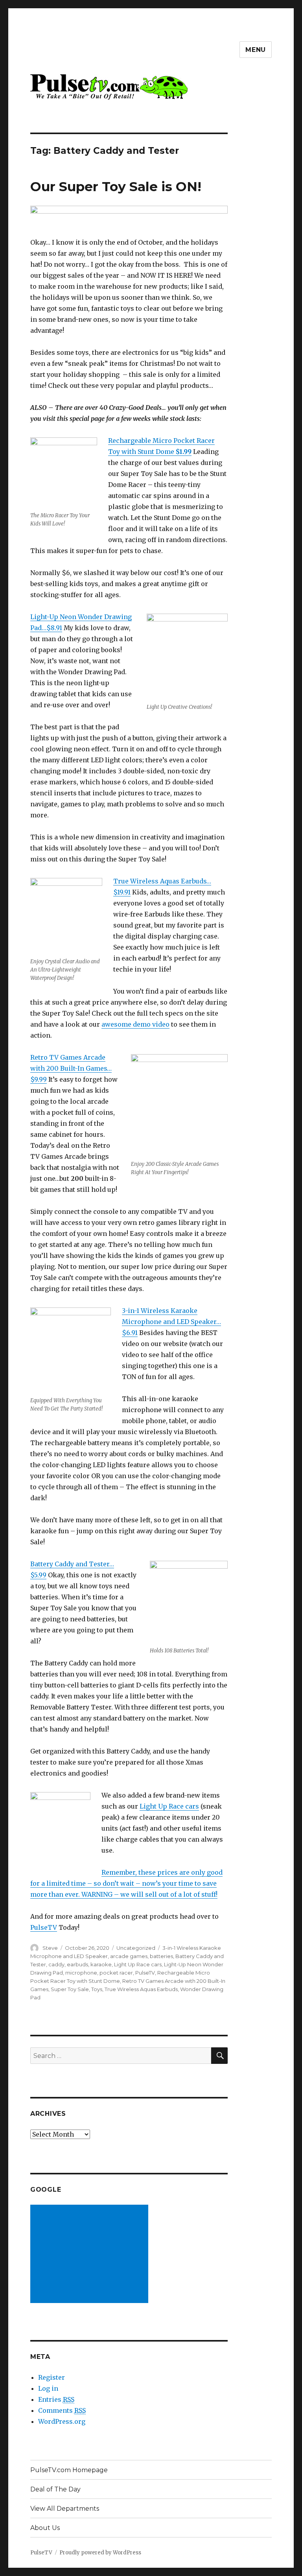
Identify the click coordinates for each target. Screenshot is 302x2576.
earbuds (77, 1964)
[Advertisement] (91, 2255)
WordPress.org (62, 2421)
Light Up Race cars (169, 1806)
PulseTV (44, 1927)
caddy (56, 1964)
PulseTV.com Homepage (69, 2470)
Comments (62, 2410)
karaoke (101, 1964)
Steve (50, 1948)
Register (52, 2377)
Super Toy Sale (70, 1989)
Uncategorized (136, 1948)
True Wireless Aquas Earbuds (141, 1989)
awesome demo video (135, 1024)
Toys (97, 1989)
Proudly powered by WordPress (100, 2553)
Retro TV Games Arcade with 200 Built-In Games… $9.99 (71, 1068)
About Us (45, 2528)
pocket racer (116, 1973)
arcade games (129, 1956)
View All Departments (65, 2509)
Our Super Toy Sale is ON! (116, 186)
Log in (48, 2388)
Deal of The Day (55, 2489)
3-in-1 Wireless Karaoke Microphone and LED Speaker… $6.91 (171, 1322)
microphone (81, 1973)
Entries (56, 2399)
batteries (161, 1956)
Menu (256, 50)
